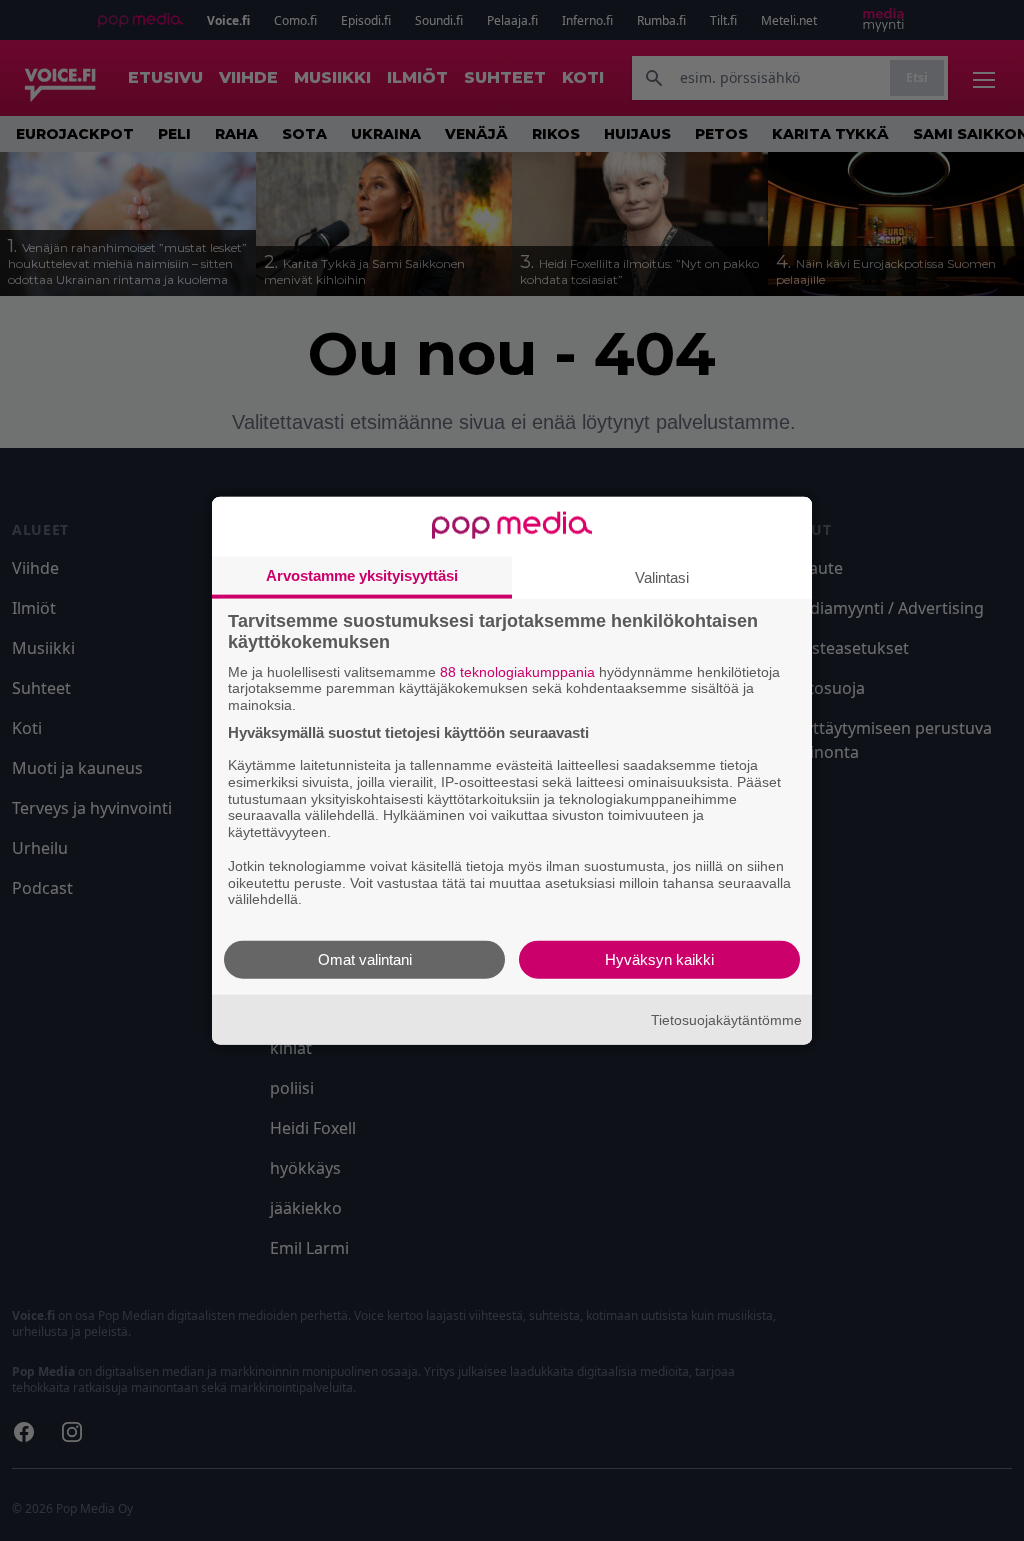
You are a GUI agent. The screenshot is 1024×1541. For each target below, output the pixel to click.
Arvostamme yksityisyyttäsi (362, 574)
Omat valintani (365, 959)
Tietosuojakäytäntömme (726, 1019)
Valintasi (662, 576)
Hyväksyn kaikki (659, 959)
